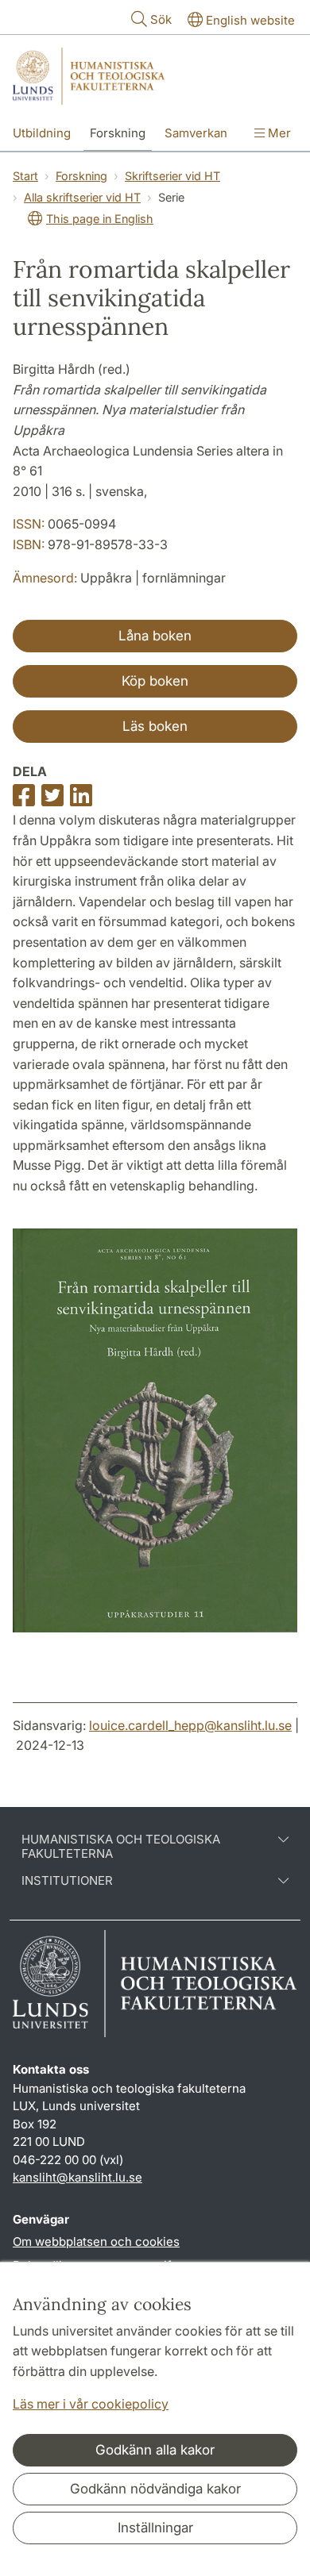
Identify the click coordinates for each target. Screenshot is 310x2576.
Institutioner (67, 1881)
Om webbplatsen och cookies (96, 2242)
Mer (278, 133)
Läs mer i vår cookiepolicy (91, 2404)
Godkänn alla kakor (155, 2450)
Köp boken (155, 681)
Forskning (118, 133)
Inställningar (155, 2528)
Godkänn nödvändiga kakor (155, 2489)
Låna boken (155, 636)
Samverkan (196, 133)
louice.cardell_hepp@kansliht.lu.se (190, 1725)
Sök (161, 19)
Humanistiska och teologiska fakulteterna (121, 1847)
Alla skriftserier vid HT (82, 197)
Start (25, 176)
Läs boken (155, 726)
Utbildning (42, 133)
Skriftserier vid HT (172, 176)
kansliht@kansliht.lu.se (77, 2177)
